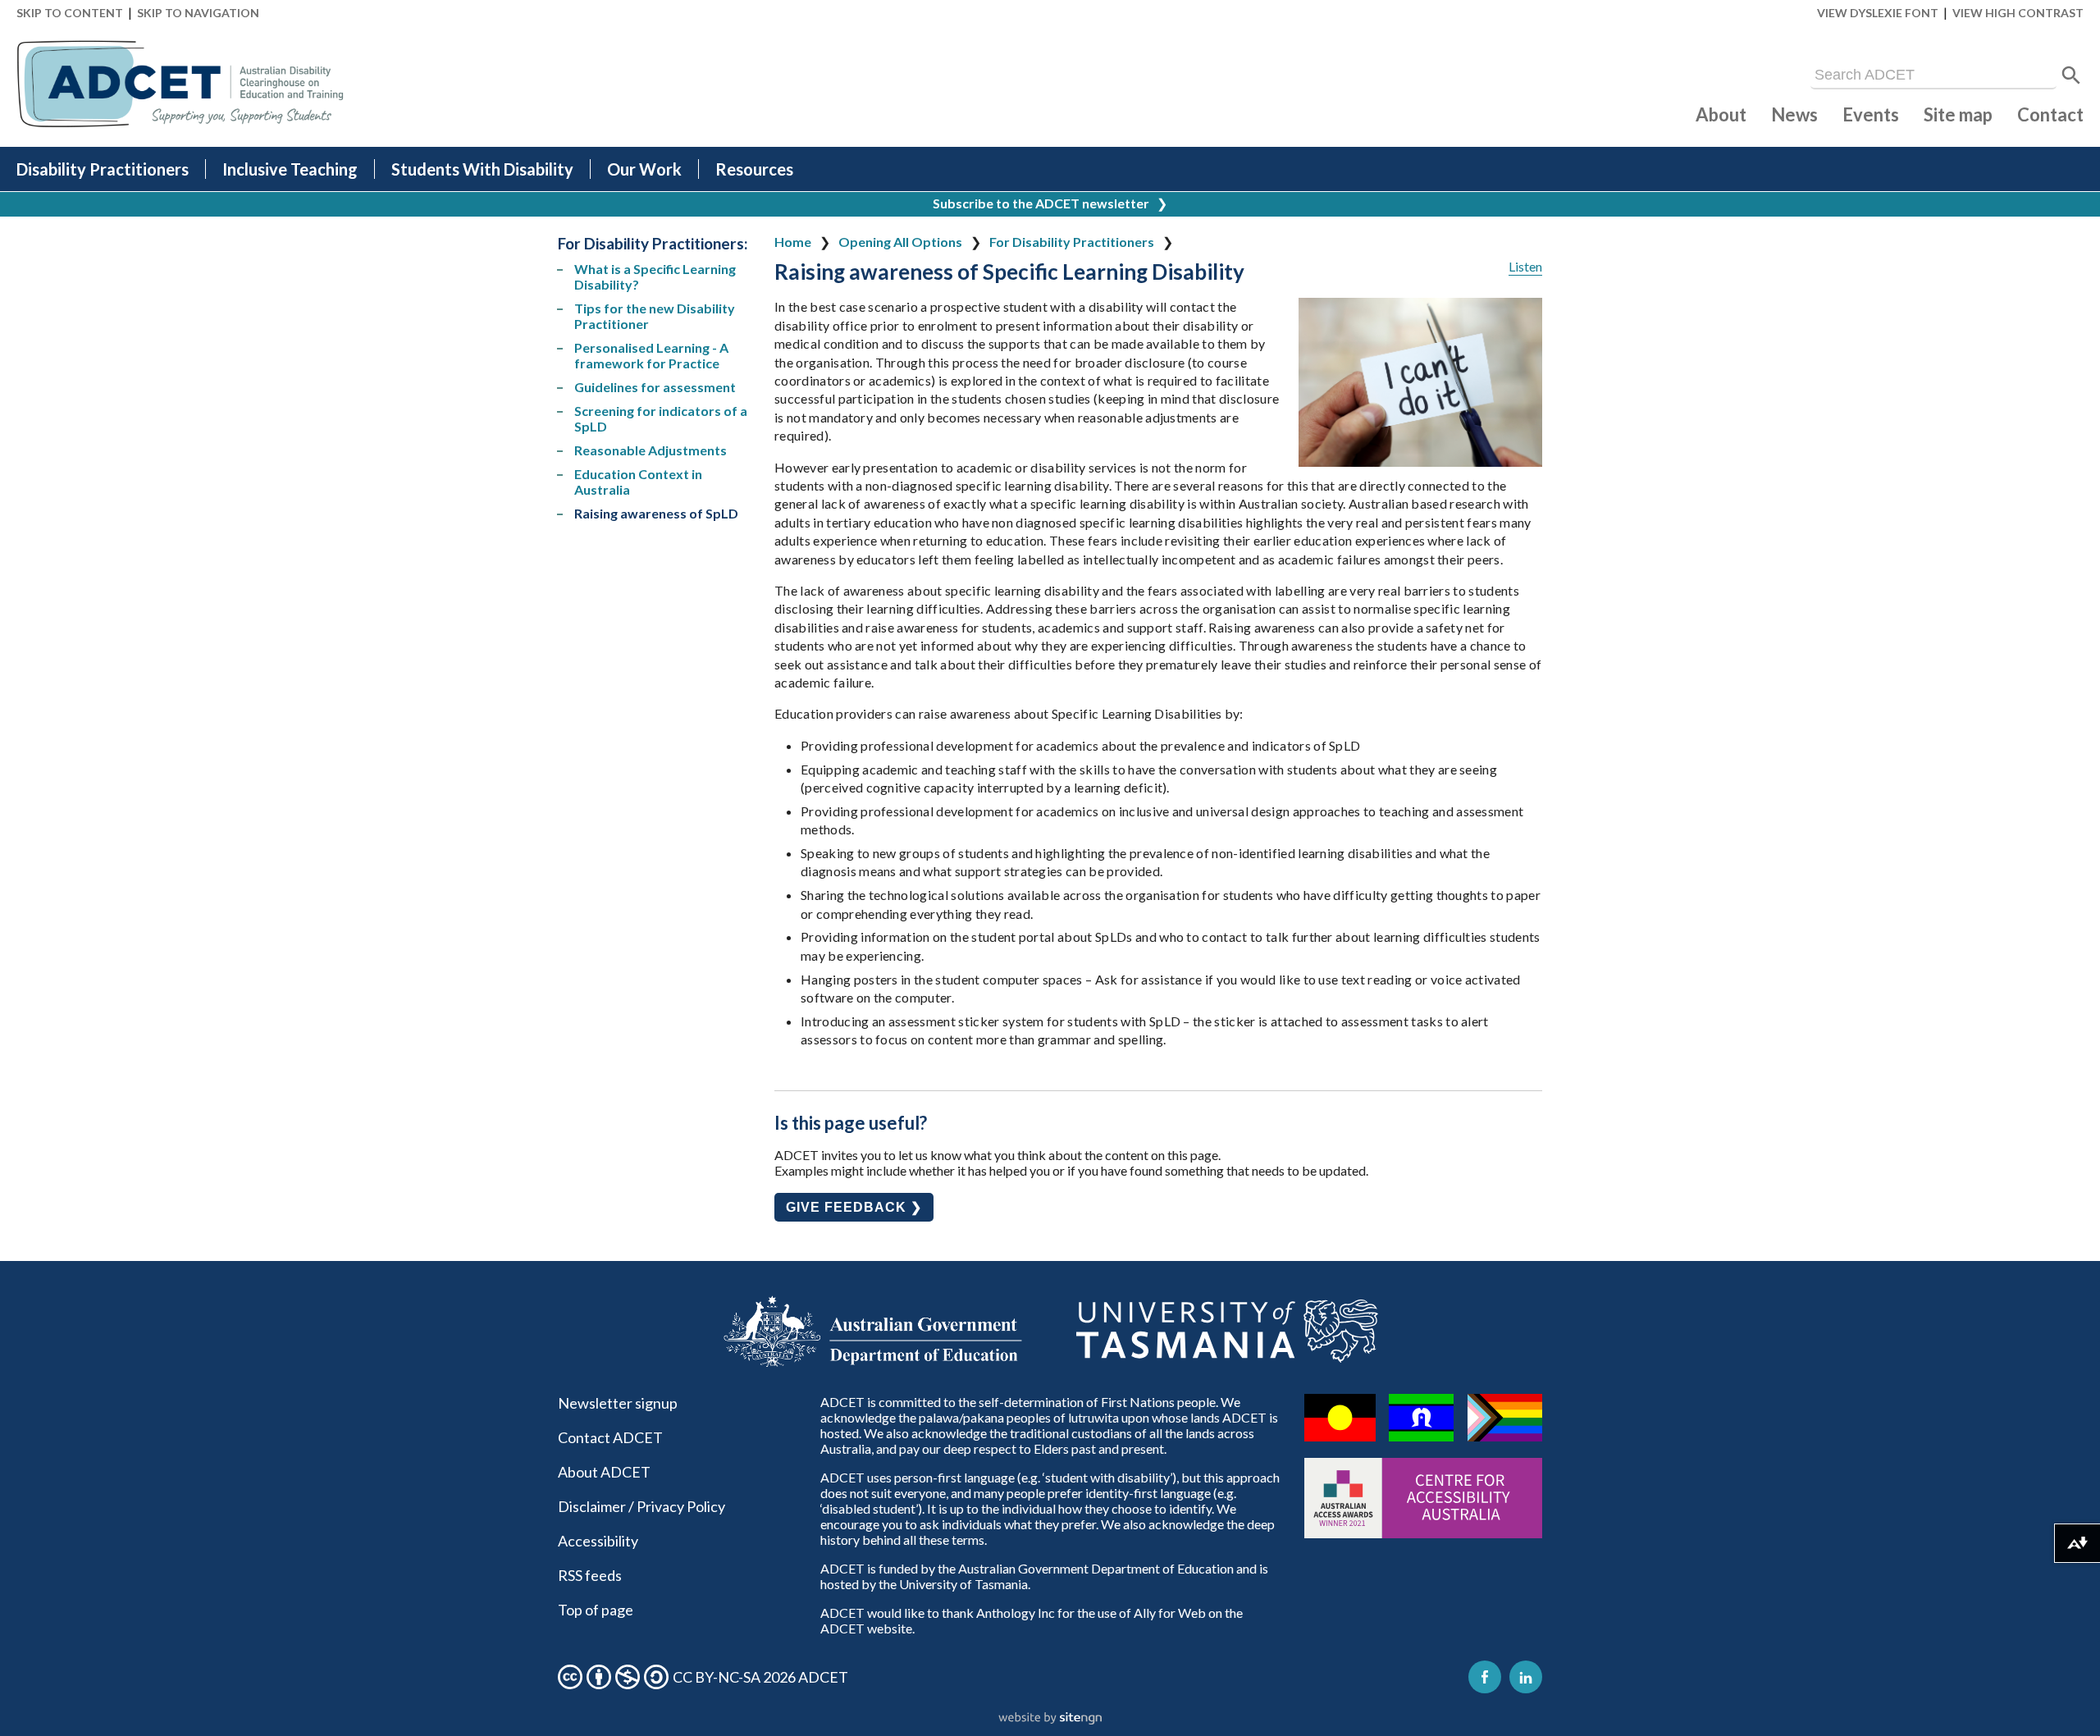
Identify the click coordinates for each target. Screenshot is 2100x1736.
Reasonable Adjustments (651, 450)
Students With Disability (482, 169)
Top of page (596, 1610)
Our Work (644, 169)
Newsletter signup (618, 1403)
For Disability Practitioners (1072, 242)
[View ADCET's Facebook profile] (1485, 1677)
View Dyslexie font (1878, 13)
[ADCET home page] (180, 84)
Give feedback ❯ (854, 1207)
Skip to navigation (198, 13)
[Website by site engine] (1050, 1719)
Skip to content (70, 13)
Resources (754, 169)
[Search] (2071, 75)
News (1794, 114)
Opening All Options (900, 242)
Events (1871, 114)
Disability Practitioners (103, 169)
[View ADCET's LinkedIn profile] (1526, 1677)
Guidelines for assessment (655, 387)
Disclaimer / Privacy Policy (641, 1506)
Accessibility (598, 1541)
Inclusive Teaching (290, 169)
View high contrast (2018, 13)
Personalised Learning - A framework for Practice (651, 355)
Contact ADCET (610, 1437)
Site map (1958, 114)
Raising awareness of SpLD (656, 513)
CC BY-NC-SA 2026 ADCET (760, 1677)
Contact (2050, 114)
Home (793, 242)
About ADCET (604, 1472)
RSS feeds (590, 1575)
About (1721, 114)
